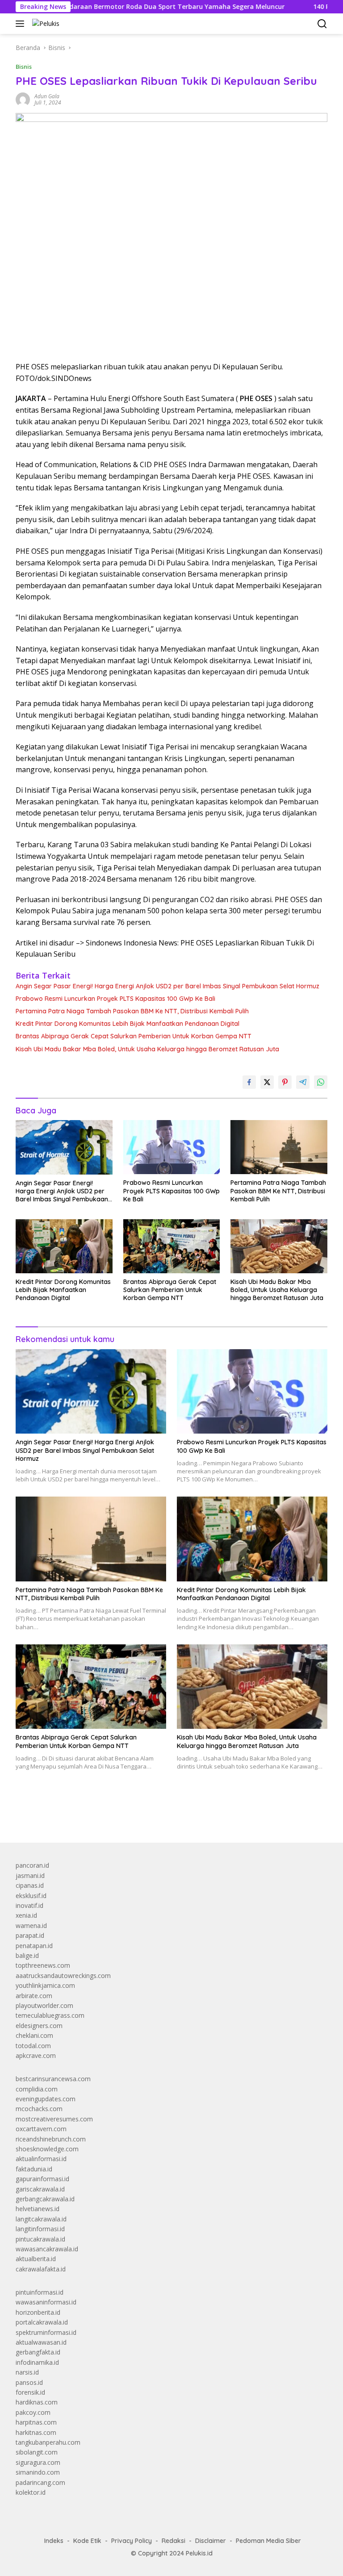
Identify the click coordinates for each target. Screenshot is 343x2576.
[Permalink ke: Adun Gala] (23, 99)
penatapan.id (34, 1946)
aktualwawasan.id (41, 2342)
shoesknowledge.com (47, 2149)
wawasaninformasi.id (46, 2302)
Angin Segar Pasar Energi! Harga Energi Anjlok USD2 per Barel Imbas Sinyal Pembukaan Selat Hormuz (167, 986)
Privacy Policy (132, 2541)
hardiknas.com (37, 2402)
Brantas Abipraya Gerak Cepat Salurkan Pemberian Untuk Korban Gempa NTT (134, 1036)
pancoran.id (32, 1865)
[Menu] (22, 24)
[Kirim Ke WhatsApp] (321, 1082)
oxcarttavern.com (41, 2129)
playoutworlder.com (44, 2005)
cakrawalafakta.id (41, 2269)
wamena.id (31, 1926)
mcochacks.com (39, 2109)
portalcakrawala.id (42, 2322)
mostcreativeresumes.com (54, 2119)
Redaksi (174, 2541)
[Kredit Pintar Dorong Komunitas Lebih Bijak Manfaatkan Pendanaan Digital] (64, 1246)
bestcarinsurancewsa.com (53, 2079)
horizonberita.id (38, 2312)
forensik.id (30, 2392)
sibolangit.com (37, 2452)
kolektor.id (31, 2492)
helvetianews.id (38, 2209)
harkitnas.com (36, 2432)
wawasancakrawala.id (47, 2249)
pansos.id (29, 2382)
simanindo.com (38, 2472)
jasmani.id (30, 1876)
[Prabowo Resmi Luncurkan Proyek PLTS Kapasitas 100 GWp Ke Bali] (172, 1147)
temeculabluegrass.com (50, 2015)
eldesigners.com (39, 2026)
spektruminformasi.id (46, 2332)
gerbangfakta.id (38, 2352)
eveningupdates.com (46, 2099)
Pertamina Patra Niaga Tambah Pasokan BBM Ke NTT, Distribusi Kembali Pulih (132, 1011)
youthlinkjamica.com (45, 1985)
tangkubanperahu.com (48, 2442)
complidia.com (37, 2089)
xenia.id (26, 1915)
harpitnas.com (36, 2422)
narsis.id (27, 2372)
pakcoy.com (33, 2412)
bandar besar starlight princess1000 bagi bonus (84, 1815)
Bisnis (24, 67)
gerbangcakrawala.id (45, 2199)
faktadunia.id (34, 2169)
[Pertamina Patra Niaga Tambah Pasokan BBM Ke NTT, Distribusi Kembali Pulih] (279, 1147)
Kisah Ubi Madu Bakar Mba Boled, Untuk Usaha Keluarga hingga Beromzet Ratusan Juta (147, 1049)
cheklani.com (34, 2035)
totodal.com (33, 2046)
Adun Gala (47, 96)
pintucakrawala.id (40, 2239)
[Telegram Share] (303, 1082)
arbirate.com (34, 1996)
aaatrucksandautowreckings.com (63, 1976)
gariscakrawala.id (40, 2189)
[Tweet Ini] (267, 1082)
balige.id (27, 1955)
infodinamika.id (37, 2362)
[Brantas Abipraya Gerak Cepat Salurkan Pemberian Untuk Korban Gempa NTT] (172, 1246)
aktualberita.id (36, 2259)
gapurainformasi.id (42, 2179)
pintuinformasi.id (40, 2292)
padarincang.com (40, 2482)
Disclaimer (211, 2541)
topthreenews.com (43, 1965)
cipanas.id (30, 1885)
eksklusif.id (31, 1896)
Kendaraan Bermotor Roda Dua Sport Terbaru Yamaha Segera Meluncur (118, 7)
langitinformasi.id (40, 2229)
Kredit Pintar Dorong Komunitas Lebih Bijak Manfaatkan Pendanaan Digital (128, 1024)
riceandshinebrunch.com (51, 2139)
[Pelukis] (45, 23)
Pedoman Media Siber (268, 2541)
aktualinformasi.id (41, 2159)
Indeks (54, 2541)
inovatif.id (29, 1905)
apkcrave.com (36, 2055)
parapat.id (30, 1935)
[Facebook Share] (249, 1082)
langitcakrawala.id (41, 2219)
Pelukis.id (199, 2553)
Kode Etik (87, 2541)
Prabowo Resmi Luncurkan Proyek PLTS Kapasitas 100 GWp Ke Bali (115, 999)
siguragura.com (38, 2462)
